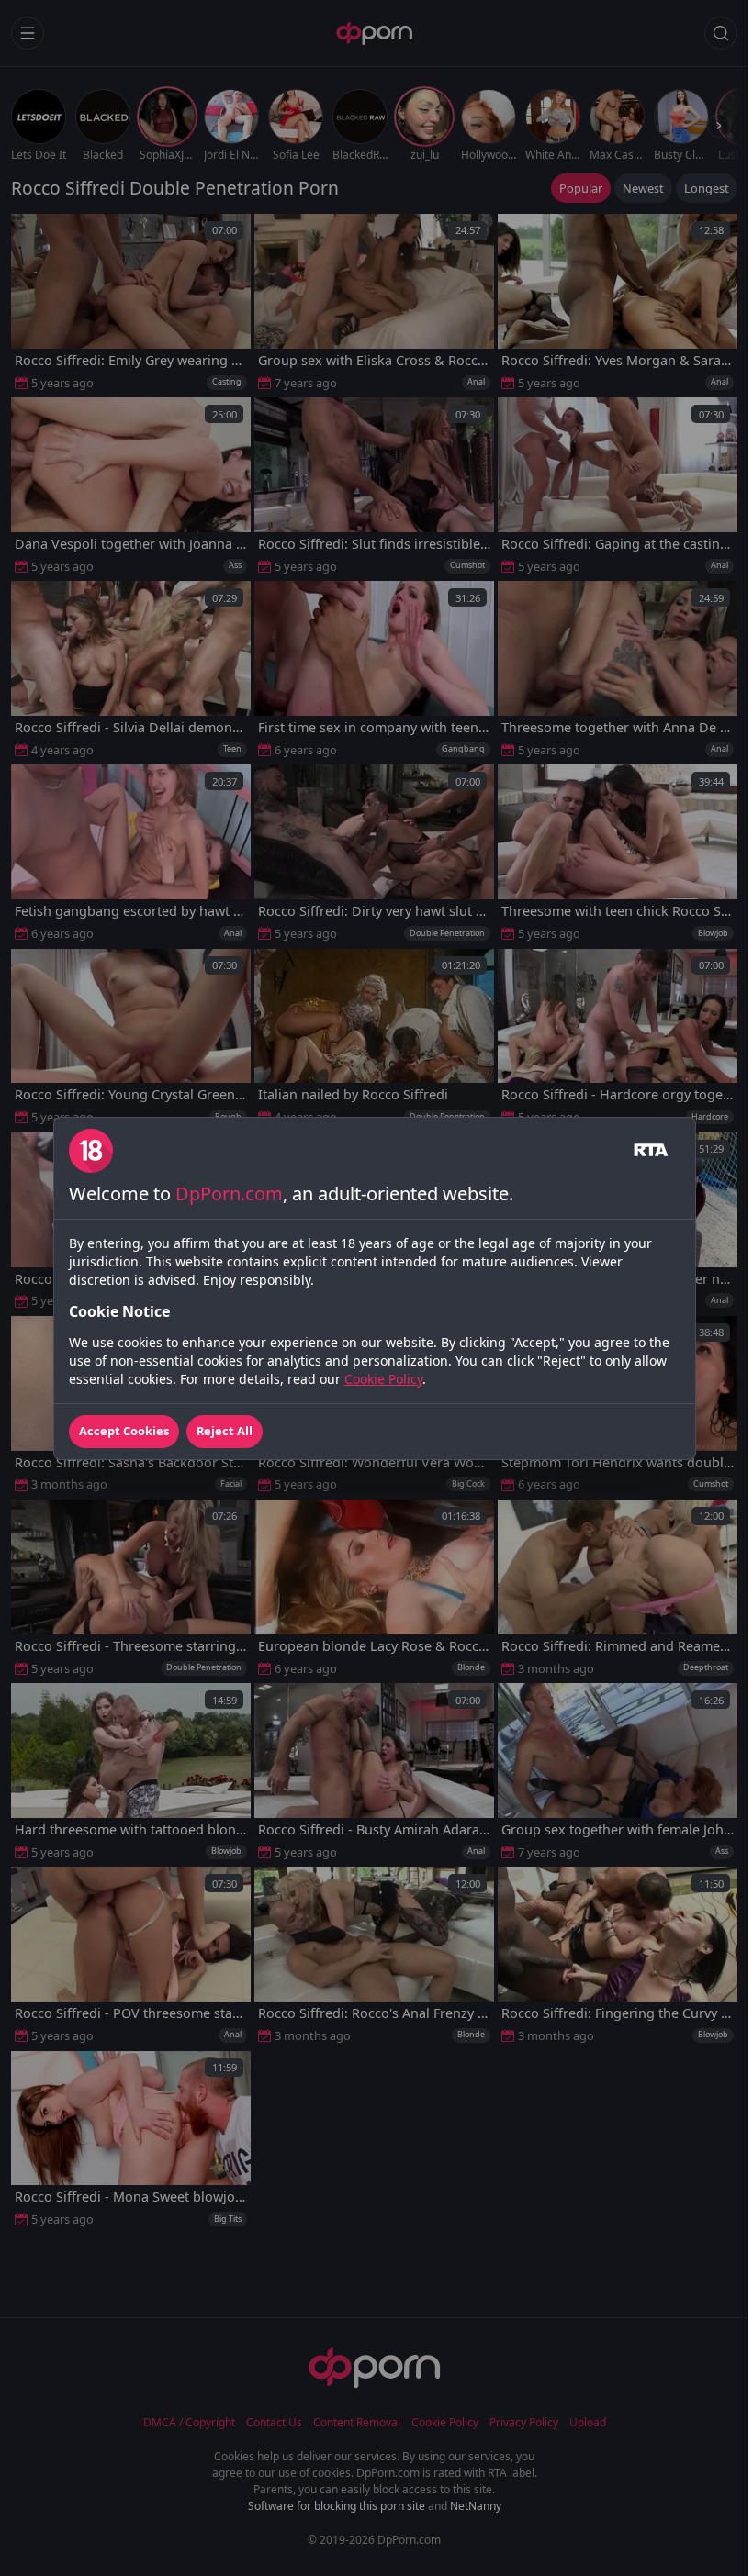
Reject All (225, 1431)
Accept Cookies (124, 1431)
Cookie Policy (383, 1379)
